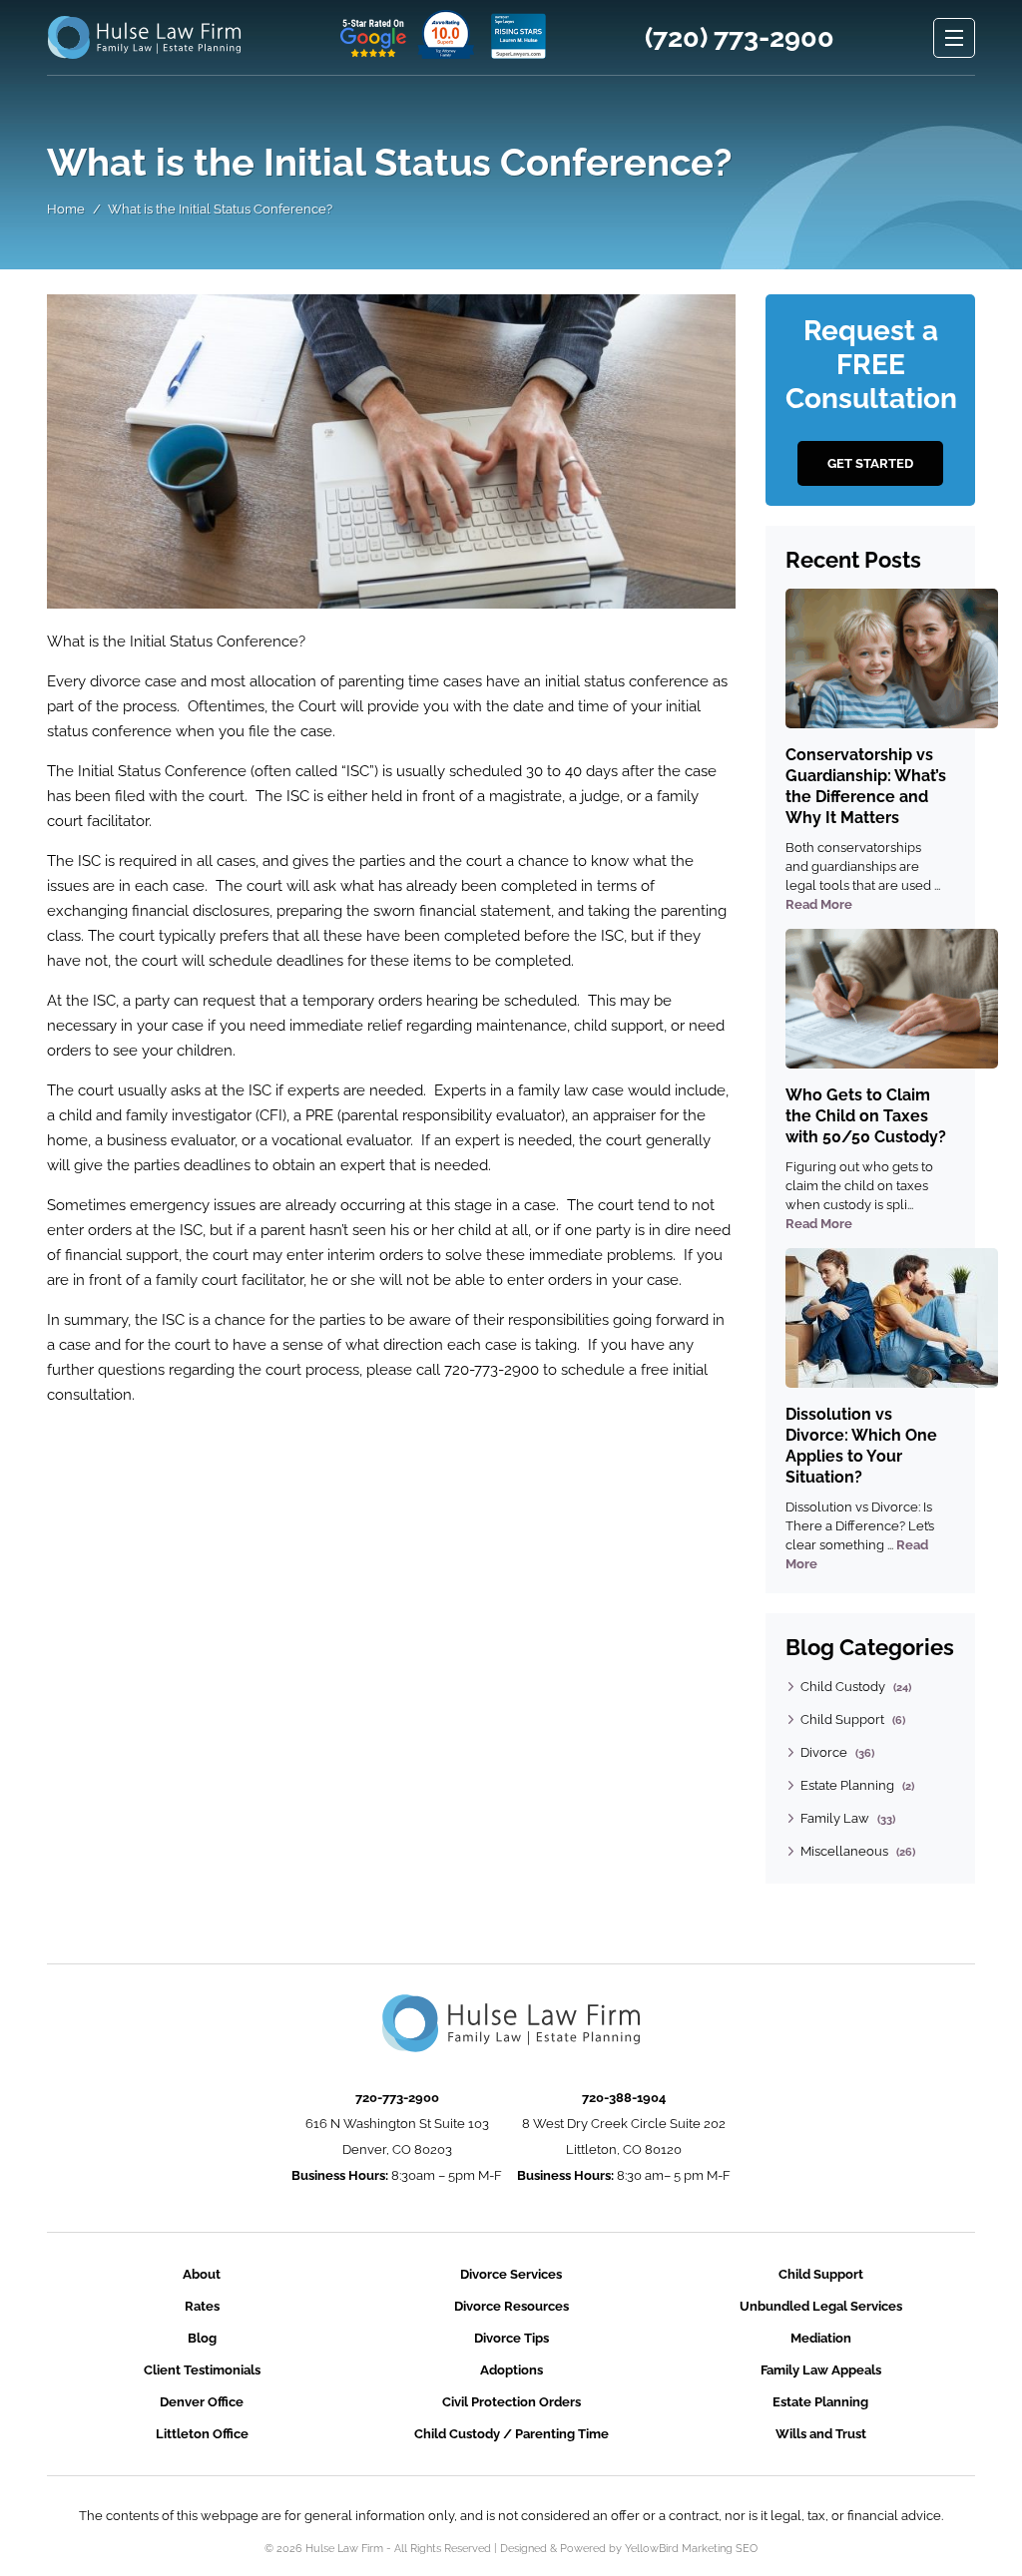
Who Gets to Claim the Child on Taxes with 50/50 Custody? (866, 1116)
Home (66, 209)
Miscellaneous (844, 1851)
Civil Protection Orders (511, 2402)
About (202, 2274)
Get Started (870, 463)
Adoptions (511, 2370)
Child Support (842, 1719)
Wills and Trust (821, 2434)
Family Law (835, 1818)
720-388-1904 (624, 2098)
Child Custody (843, 1687)
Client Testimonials (202, 2370)
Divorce (824, 1752)
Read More (819, 904)
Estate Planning (847, 1785)
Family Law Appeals (821, 2370)
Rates (202, 2306)
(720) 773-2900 (740, 38)
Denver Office (202, 2402)
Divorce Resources (511, 2306)
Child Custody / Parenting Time (511, 2434)
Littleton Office (202, 2434)
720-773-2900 (397, 2098)
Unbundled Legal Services (821, 2306)
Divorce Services (511, 2274)
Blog (202, 2338)
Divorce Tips (511, 2338)
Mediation (821, 2338)
